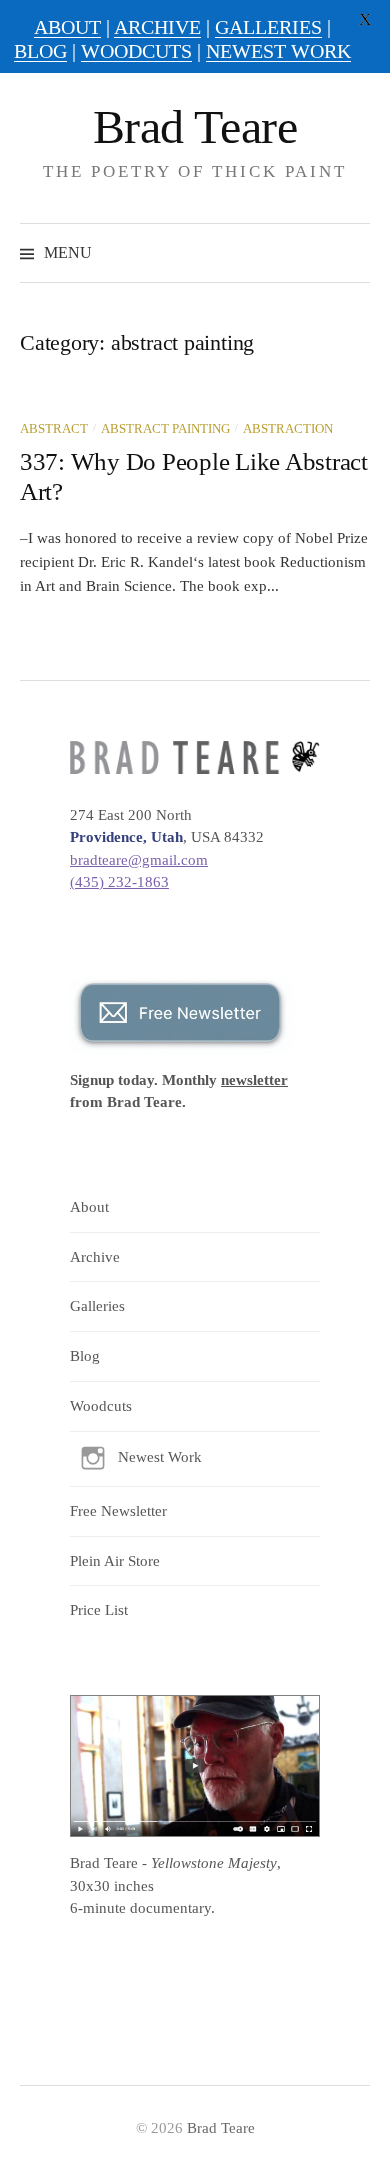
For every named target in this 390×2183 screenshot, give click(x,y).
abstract (54, 429)
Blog (85, 1356)
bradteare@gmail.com (139, 860)
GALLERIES (268, 27)
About (89, 1207)
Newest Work (160, 1457)
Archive (95, 1257)
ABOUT (67, 27)
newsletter (254, 1080)
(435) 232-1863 (119, 882)
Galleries (97, 1306)
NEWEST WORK (278, 51)
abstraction (288, 429)
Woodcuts (101, 1406)
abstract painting (165, 429)
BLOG (40, 51)
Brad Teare (195, 126)
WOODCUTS (136, 51)
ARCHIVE (157, 27)
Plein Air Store (115, 1561)
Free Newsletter (118, 1511)
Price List (99, 1610)
